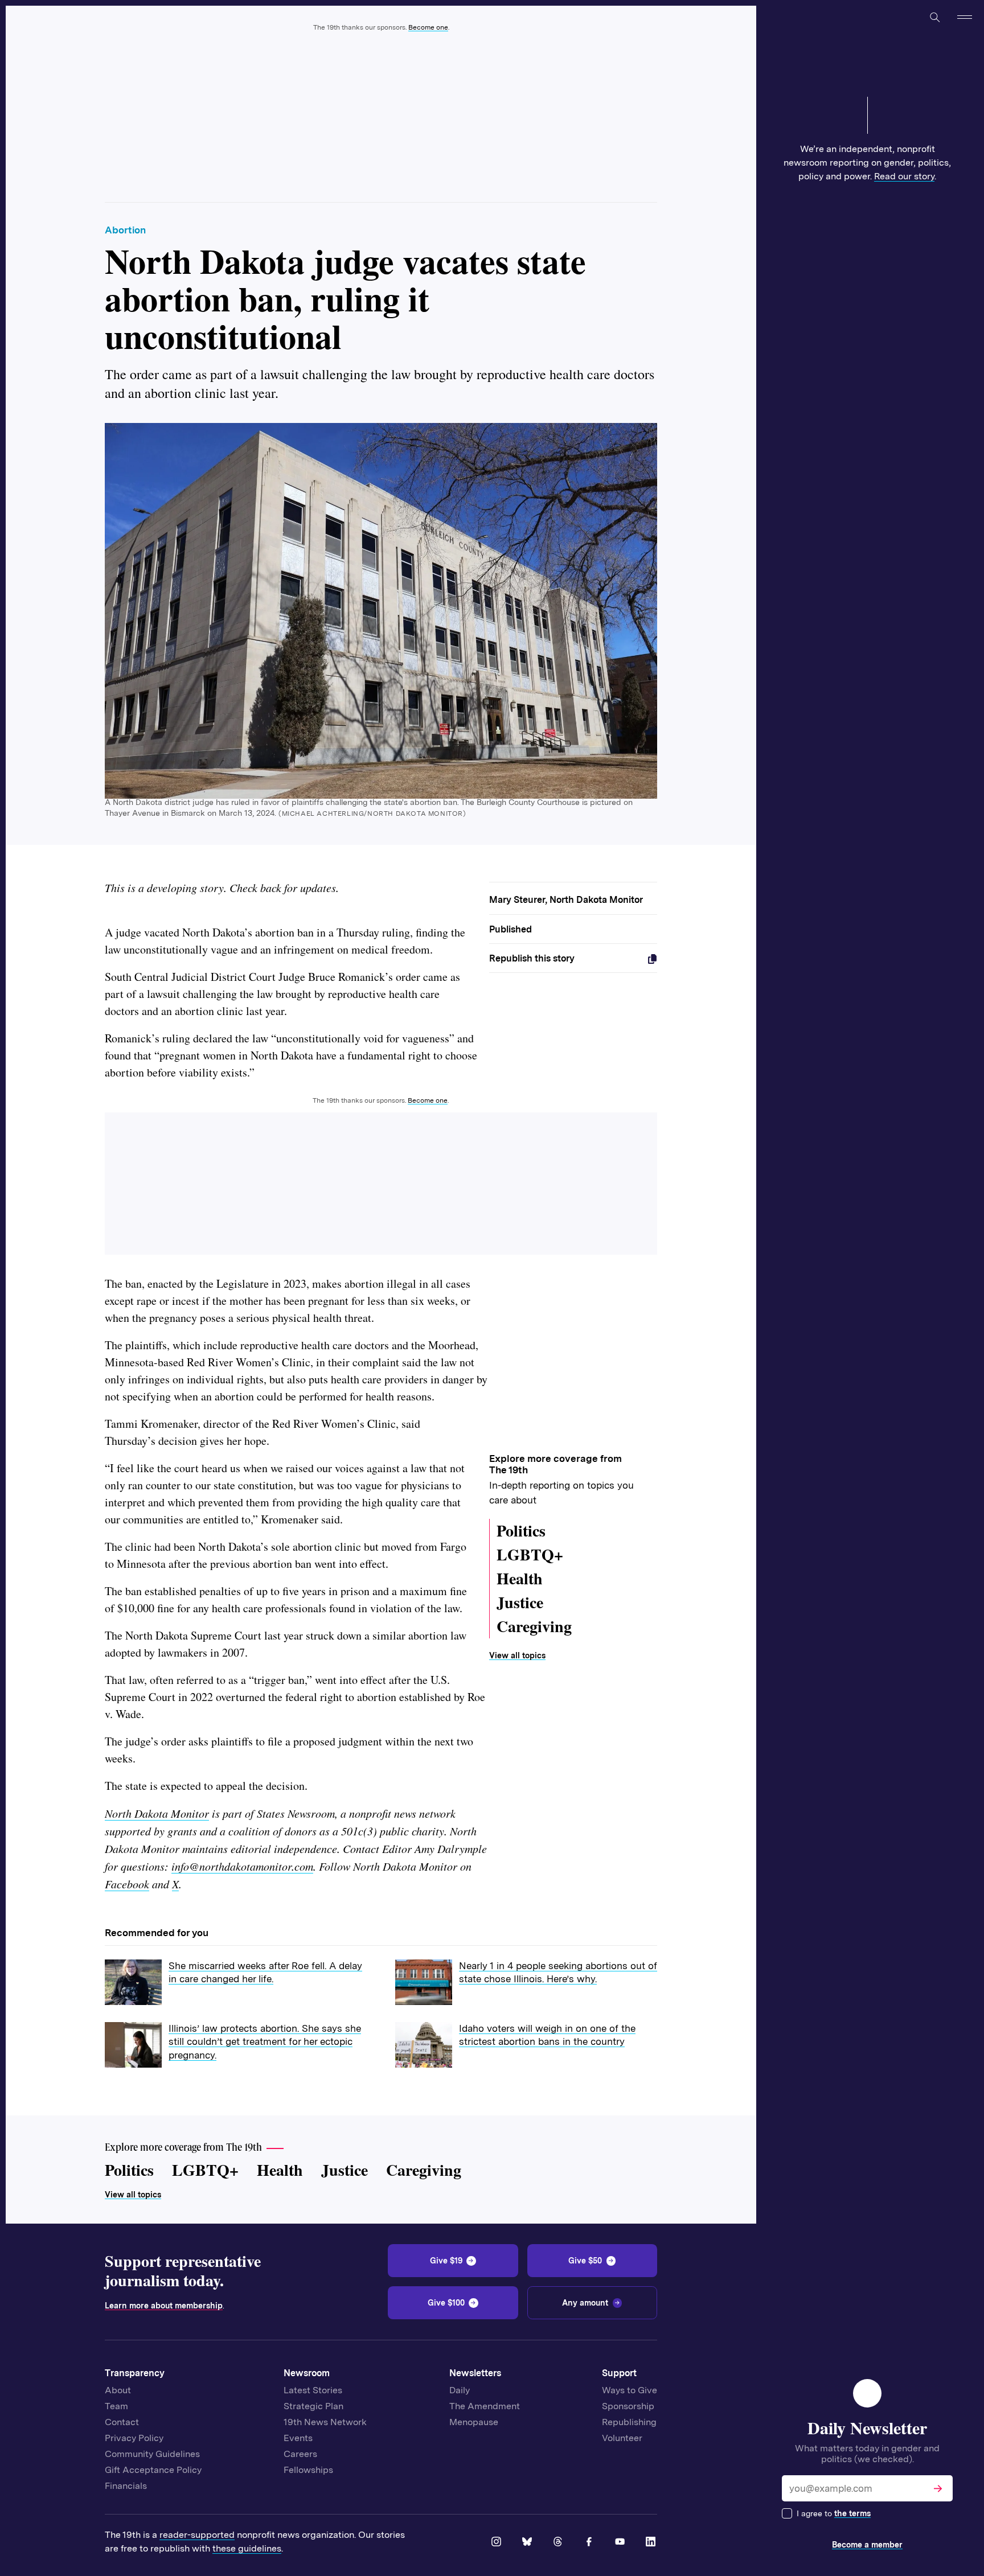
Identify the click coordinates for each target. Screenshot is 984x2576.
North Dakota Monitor (157, 1813)
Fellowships (308, 2470)
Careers (300, 2454)
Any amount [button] (585, 2303)
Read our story (904, 176)
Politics (521, 1531)
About (118, 2390)
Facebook (127, 1884)
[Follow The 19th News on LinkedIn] (651, 2542)
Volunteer (622, 2438)
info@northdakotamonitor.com (242, 1866)
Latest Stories (313, 2390)
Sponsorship (628, 2406)
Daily (460, 2390)
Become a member (867, 2545)
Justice (520, 1602)
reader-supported (197, 2535)
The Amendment (485, 2406)
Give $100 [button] (446, 2303)
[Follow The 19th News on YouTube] (621, 2542)
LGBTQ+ (530, 1554)
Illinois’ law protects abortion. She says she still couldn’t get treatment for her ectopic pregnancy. (265, 2042)
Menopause (474, 2422)
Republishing (629, 2422)
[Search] (934, 17)
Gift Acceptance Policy (153, 2470)
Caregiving (534, 1626)
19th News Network (325, 2422)
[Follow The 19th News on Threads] (559, 2542)
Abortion (125, 230)
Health (520, 1578)
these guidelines (247, 2548)
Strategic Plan (313, 2406)
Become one (428, 27)
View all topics (517, 1655)
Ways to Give (630, 2390)
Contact (122, 2422)
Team (116, 2406)
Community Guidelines (152, 2454)
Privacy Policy (134, 2438)
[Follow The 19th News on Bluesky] (528, 2542)
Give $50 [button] (585, 2261)
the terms (852, 2513)
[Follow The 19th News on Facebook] (590, 2542)
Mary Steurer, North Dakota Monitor (566, 900)
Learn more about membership (164, 2306)
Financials (126, 2486)
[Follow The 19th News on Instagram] (497, 2542)
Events (298, 2438)
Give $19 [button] (446, 2261)
